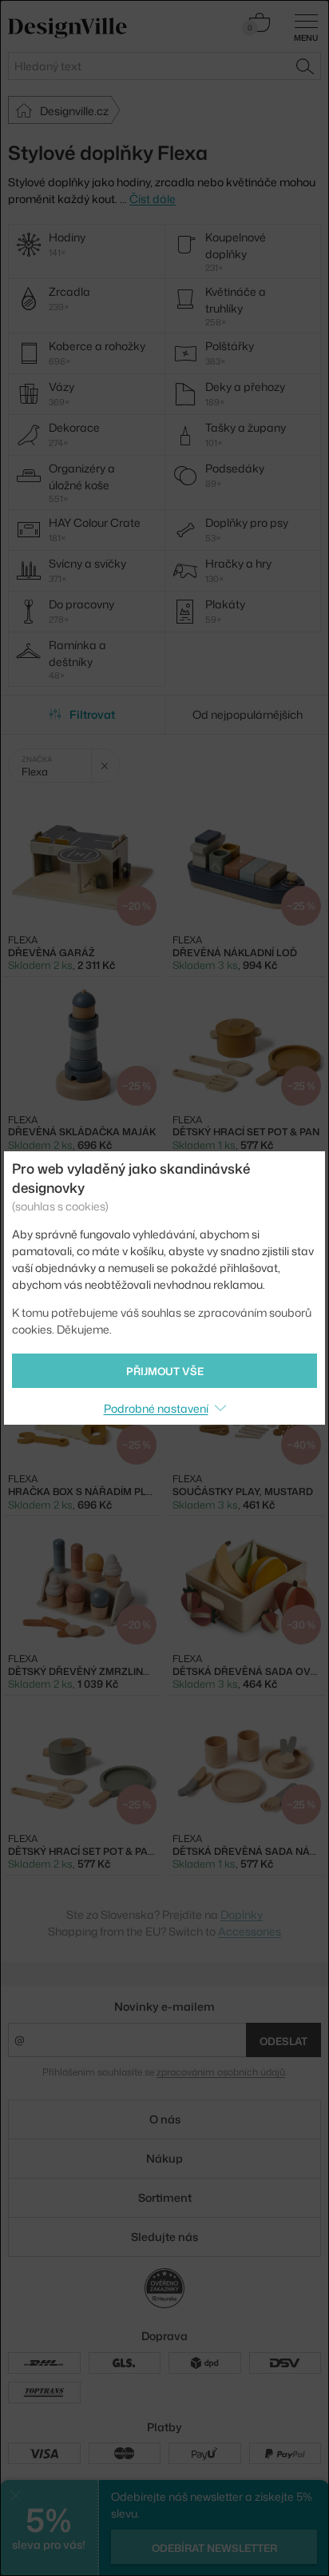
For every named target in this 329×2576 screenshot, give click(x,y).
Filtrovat (92, 714)
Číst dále (153, 199)
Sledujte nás (164, 2237)
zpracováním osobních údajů (221, 2072)
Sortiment (165, 2197)
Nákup (164, 2158)
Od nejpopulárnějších (248, 714)
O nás (165, 2119)
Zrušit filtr (105, 766)
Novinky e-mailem (164, 2006)
